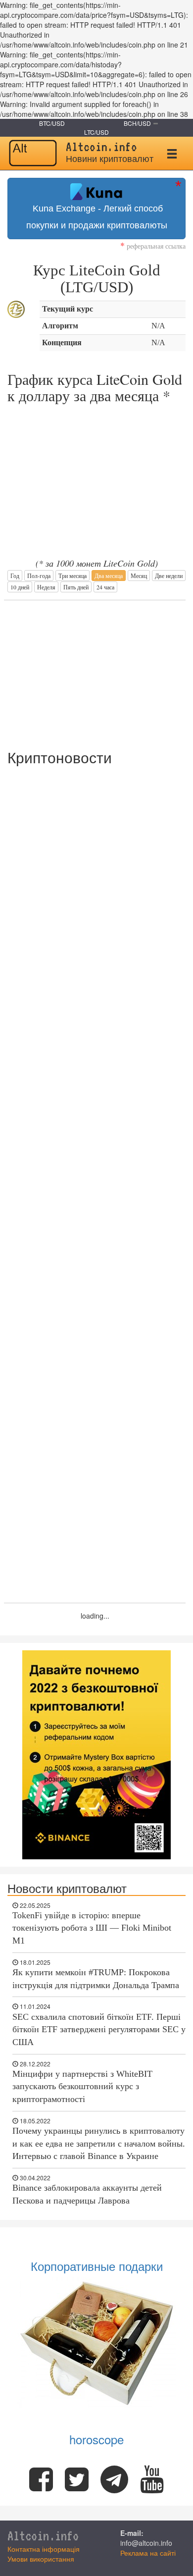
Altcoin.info (43, 2536)
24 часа (105, 587)
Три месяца (72, 576)
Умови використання (41, 2559)
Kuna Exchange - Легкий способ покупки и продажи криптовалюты (97, 217)
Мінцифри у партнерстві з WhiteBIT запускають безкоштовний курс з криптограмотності (82, 2086)
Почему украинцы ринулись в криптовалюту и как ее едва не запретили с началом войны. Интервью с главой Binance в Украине (99, 2143)
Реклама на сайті (148, 2553)
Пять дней (76, 587)
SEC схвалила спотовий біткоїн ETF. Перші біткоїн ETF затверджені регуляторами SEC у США (99, 2029)
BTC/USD (52, 123)
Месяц (139, 576)
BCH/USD (137, 123)
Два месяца (109, 576)
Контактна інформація (44, 2549)
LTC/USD (96, 132)
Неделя (46, 587)
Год (15, 576)
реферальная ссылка (153, 246)
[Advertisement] (95, 670)
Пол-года (39, 576)
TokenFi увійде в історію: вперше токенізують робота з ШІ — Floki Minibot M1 (92, 1928)
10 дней (20, 587)
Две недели (169, 576)
